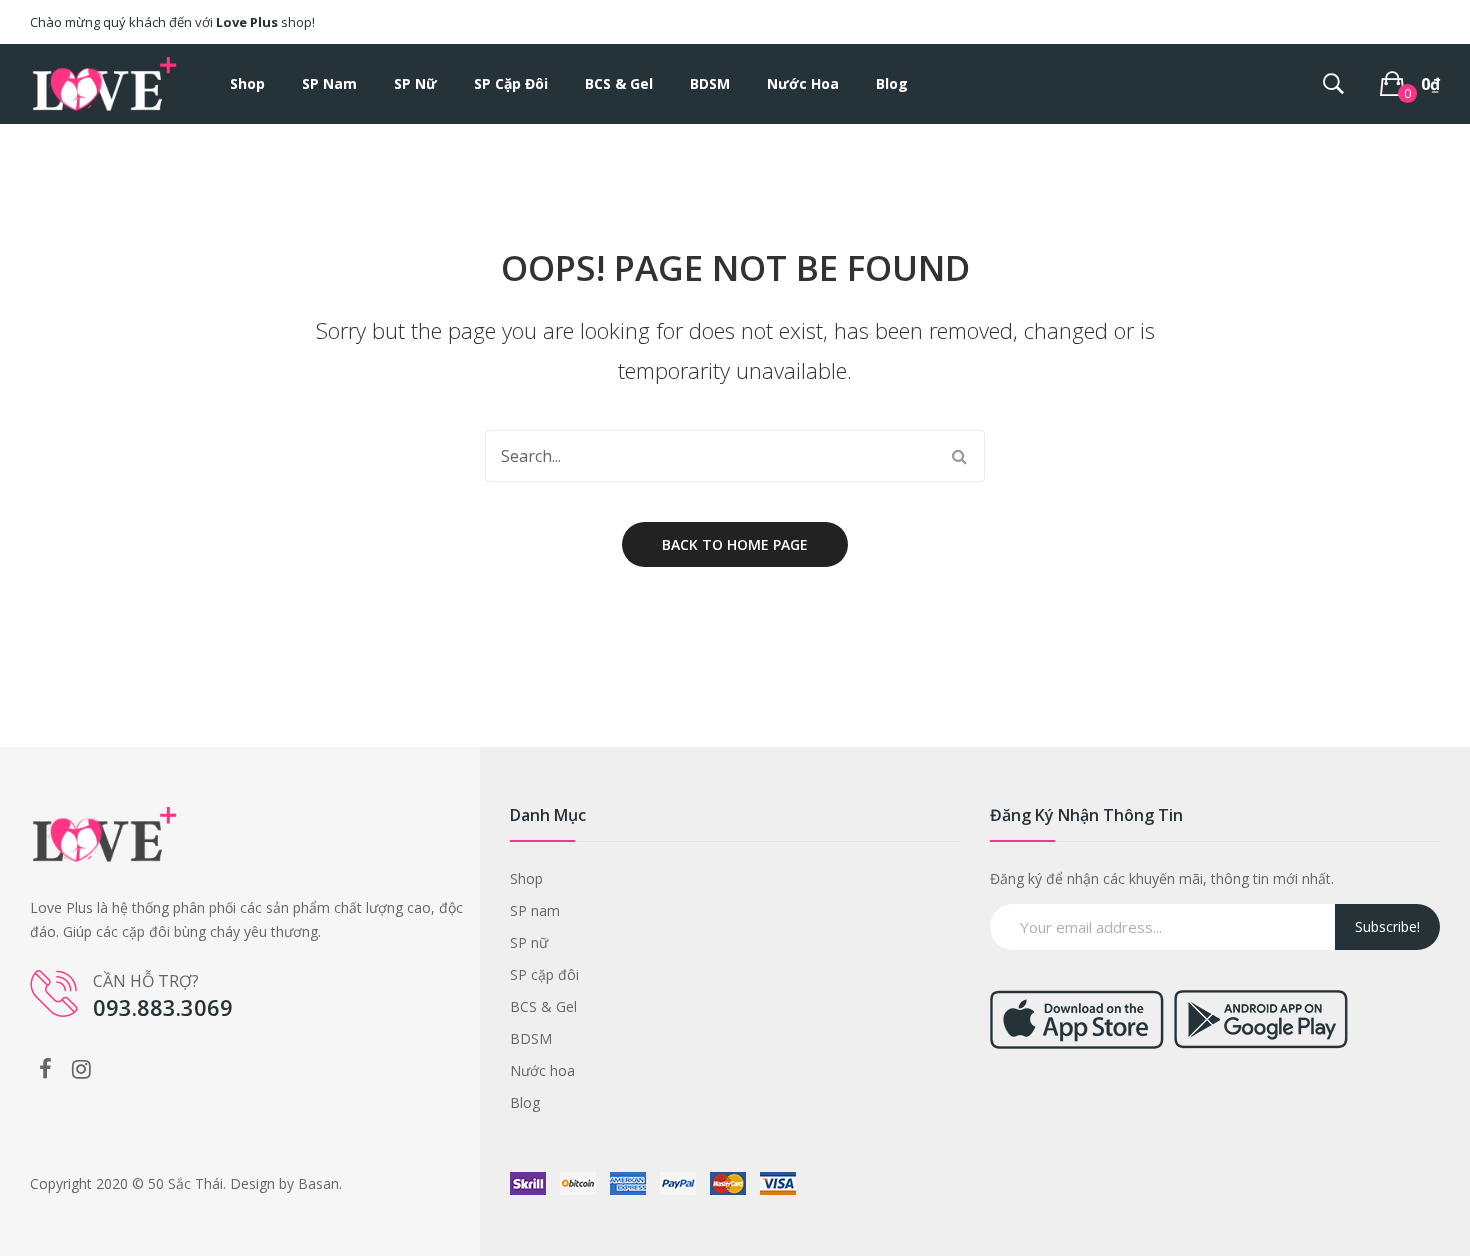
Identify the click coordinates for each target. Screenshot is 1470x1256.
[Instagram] (81, 1068)
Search (959, 456)
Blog (525, 1102)
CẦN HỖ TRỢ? (146, 981)
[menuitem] (247, 84)
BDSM (531, 1038)
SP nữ (529, 942)
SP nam (535, 910)
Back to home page (735, 544)
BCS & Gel (543, 1006)
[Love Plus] (105, 82)
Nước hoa (542, 1070)
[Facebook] (45, 1068)
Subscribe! (1387, 926)
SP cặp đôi (544, 974)
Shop (526, 878)
